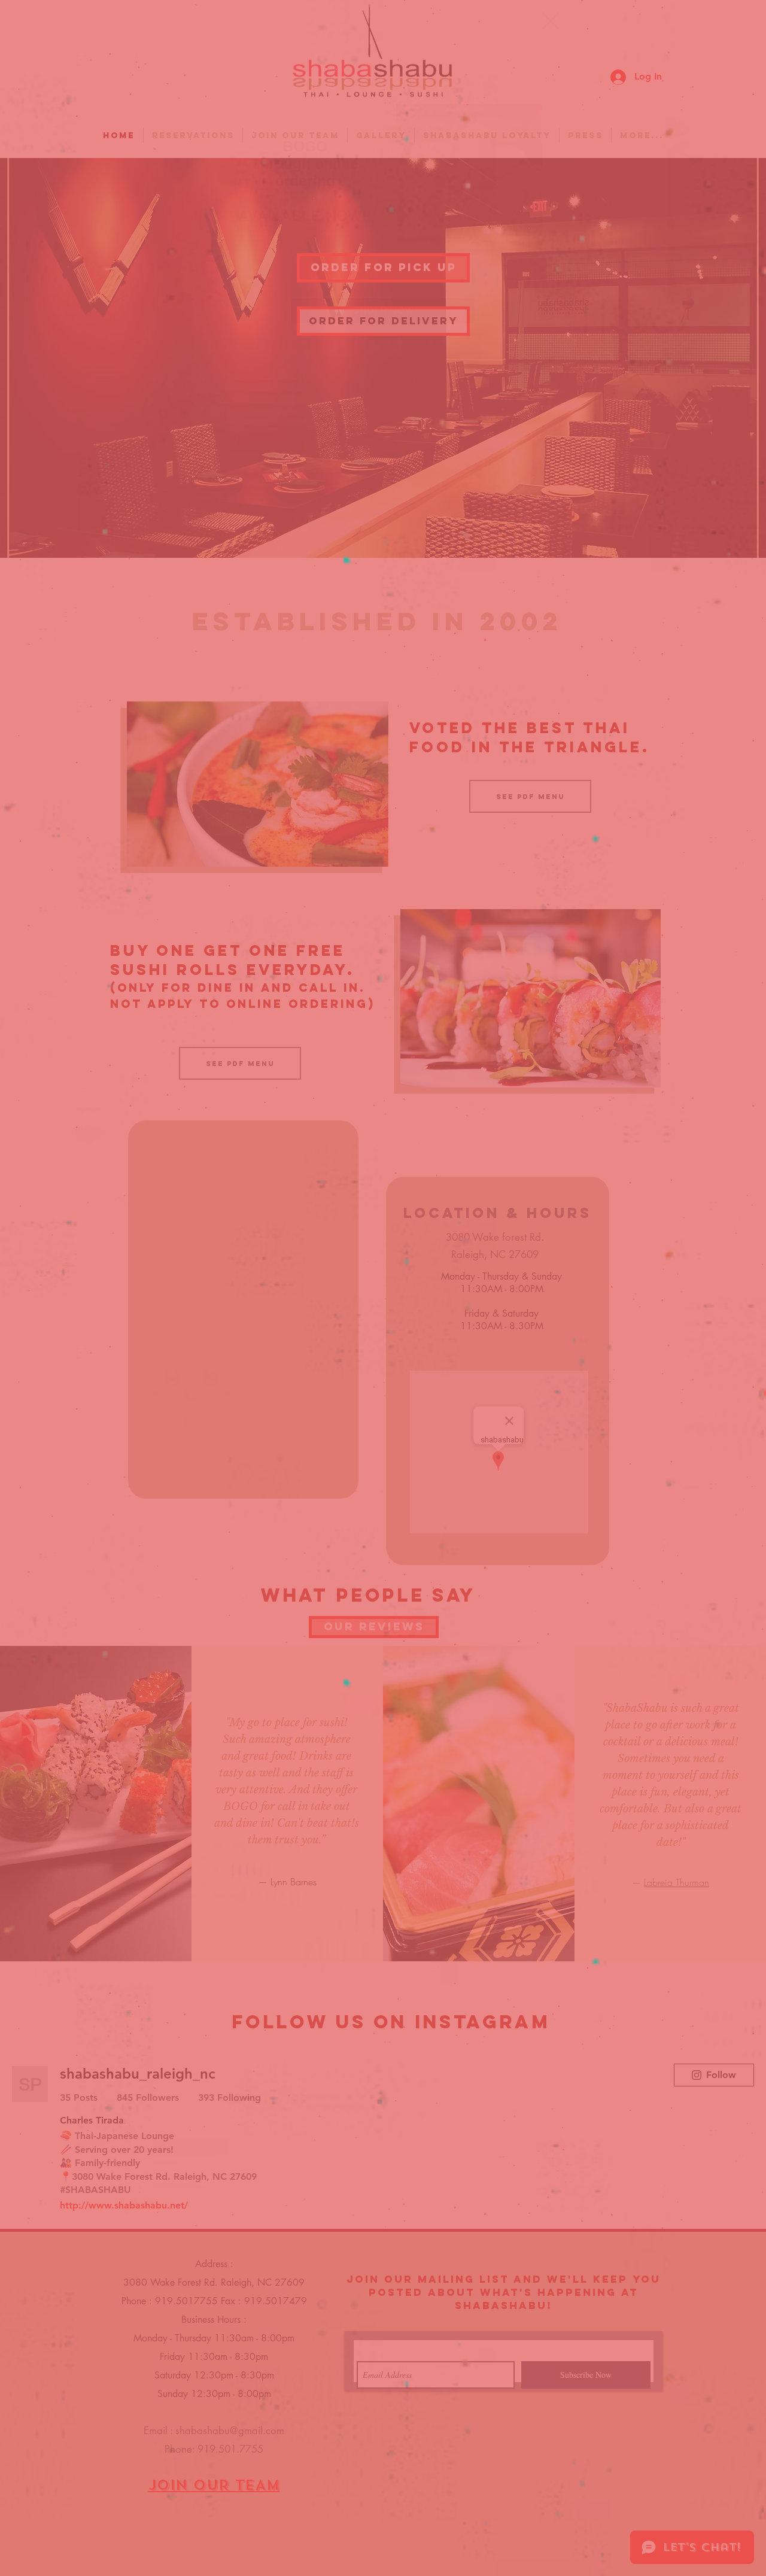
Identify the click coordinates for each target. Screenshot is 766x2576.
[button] (551, 21)
